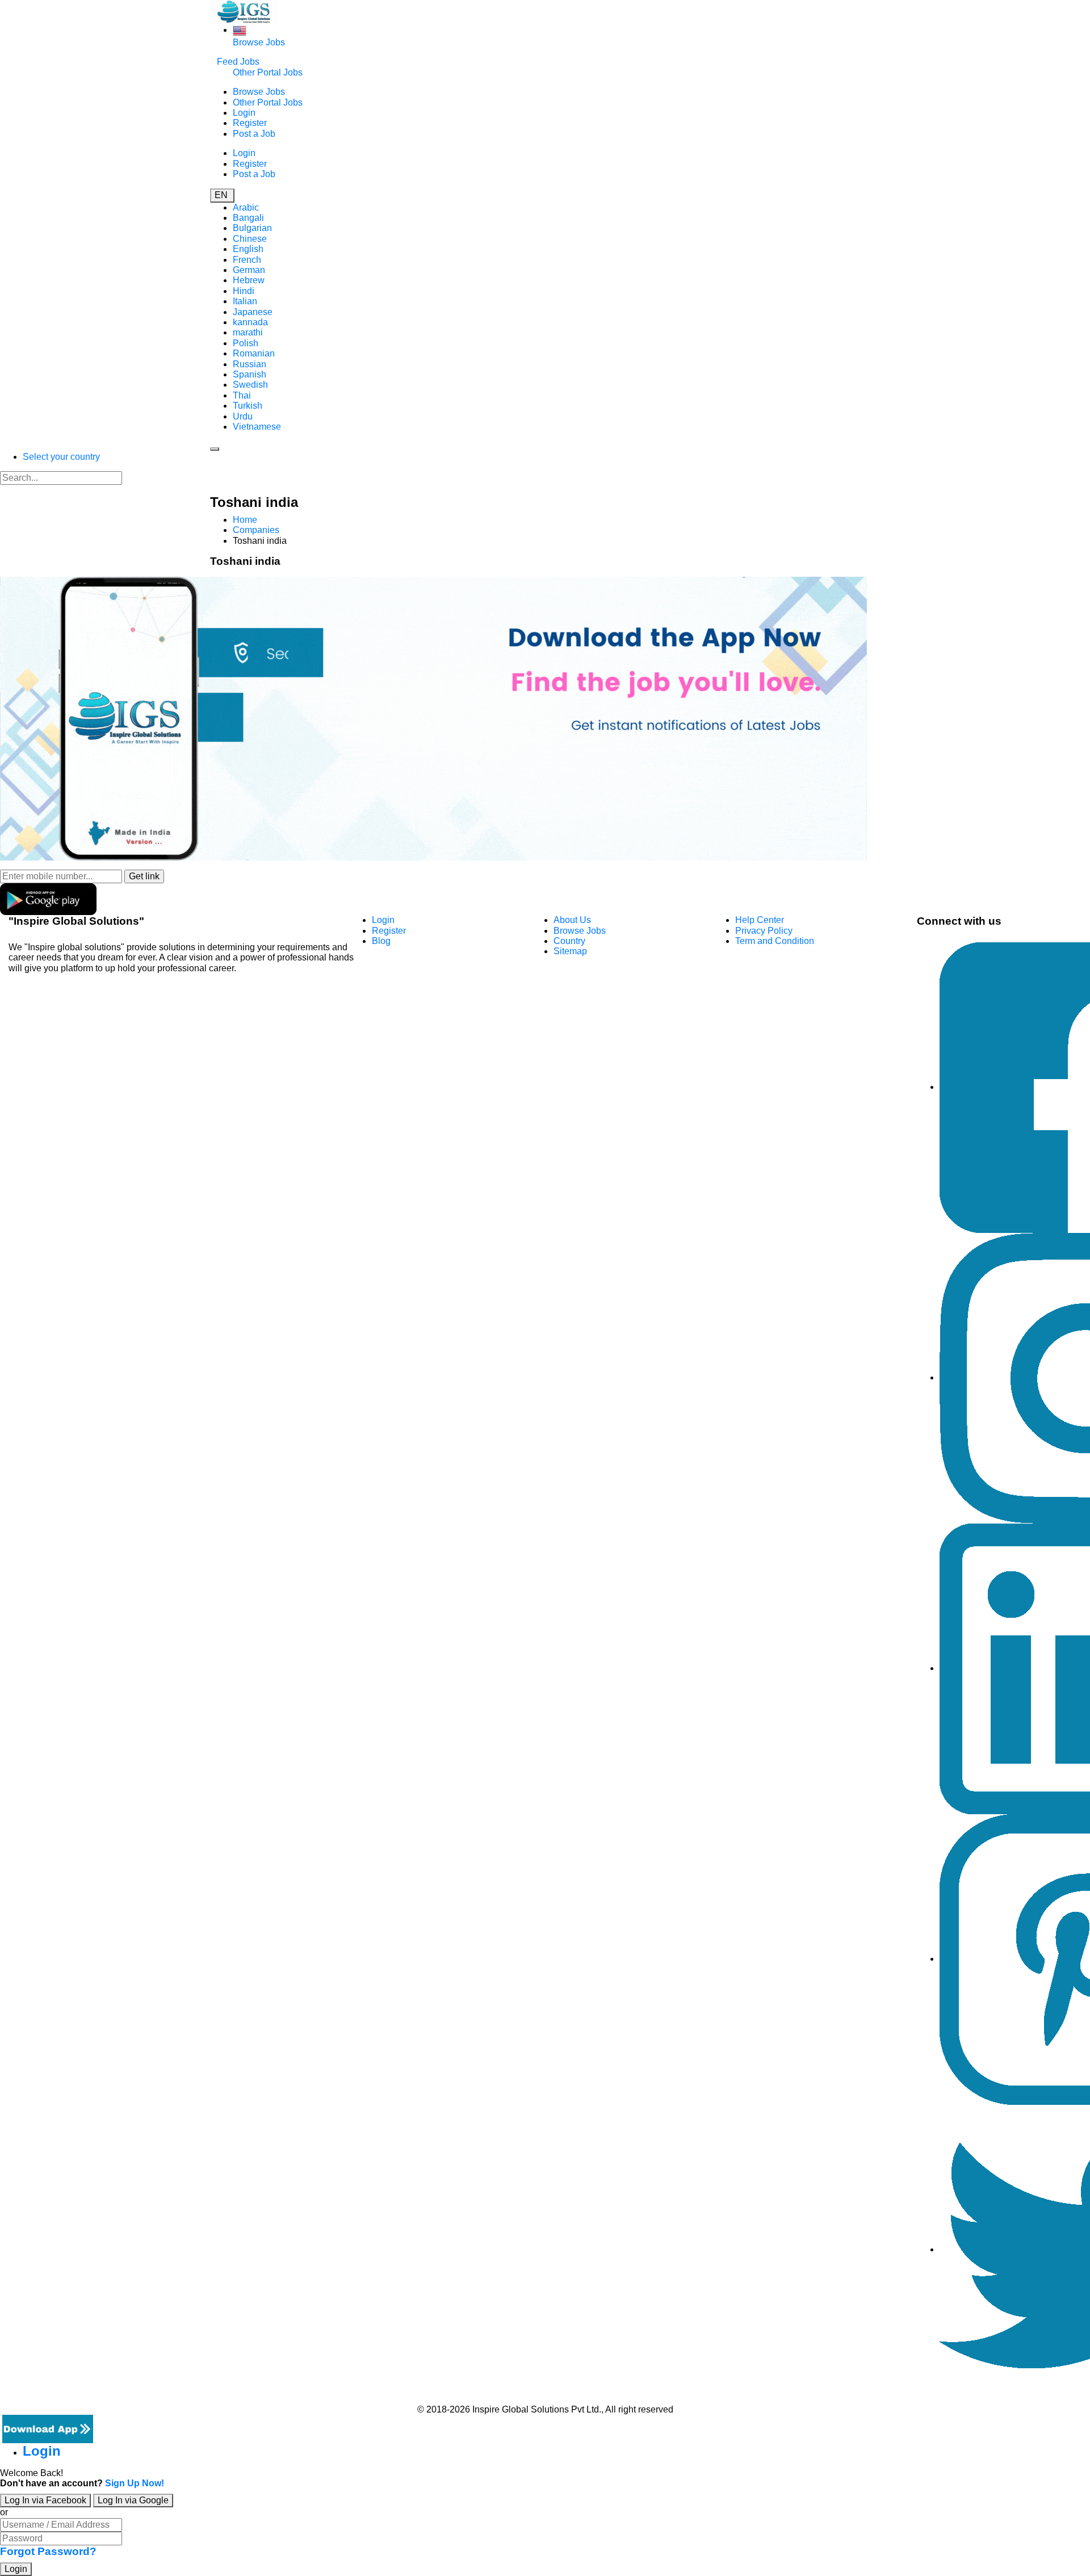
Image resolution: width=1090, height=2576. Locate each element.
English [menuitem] (248, 249)
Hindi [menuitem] (244, 291)
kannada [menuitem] (250, 322)
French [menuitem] (247, 260)
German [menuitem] (249, 270)
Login (244, 113)
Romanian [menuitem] (254, 353)
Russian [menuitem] (250, 364)
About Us (572, 920)
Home (245, 520)
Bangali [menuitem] (248, 218)
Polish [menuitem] (246, 343)
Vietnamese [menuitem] (257, 427)
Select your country (61, 457)
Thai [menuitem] (242, 395)
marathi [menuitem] (248, 332)
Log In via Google (133, 2500)
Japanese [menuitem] (253, 312)
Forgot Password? (48, 2551)
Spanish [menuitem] (250, 374)
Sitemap (570, 951)
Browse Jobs (259, 42)
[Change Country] (240, 30)
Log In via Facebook (45, 2500)
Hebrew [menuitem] (249, 280)
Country (569, 941)
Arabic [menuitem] (246, 207)
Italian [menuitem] (245, 301)
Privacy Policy (764, 931)
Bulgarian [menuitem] (252, 228)
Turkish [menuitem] (248, 406)
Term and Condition (775, 941)
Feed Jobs (238, 62)
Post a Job (254, 134)
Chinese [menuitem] (250, 239)
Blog (381, 941)
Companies (256, 530)
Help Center (760, 920)
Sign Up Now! (135, 2483)
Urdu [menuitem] (243, 416)
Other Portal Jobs (268, 72)
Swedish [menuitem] (250, 385)
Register (250, 123)
